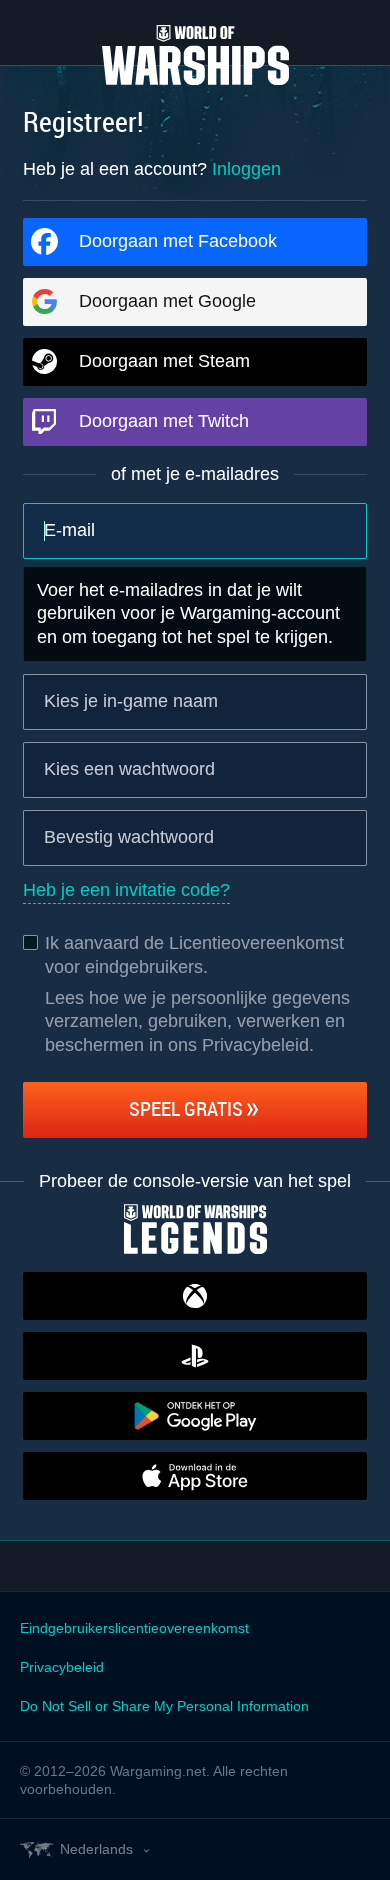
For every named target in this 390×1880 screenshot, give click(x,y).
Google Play (195, 1416)
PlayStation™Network (195, 1356)
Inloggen (246, 169)
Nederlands (96, 1849)
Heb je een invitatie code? (126, 890)
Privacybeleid (62, 1667)
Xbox (195, 1296)
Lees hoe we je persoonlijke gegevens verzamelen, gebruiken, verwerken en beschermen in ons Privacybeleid (197, 1021)
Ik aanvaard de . (194, 954)
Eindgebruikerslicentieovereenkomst (134, 1628)
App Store (195, 1476)
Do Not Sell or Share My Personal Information (164, 1706)
